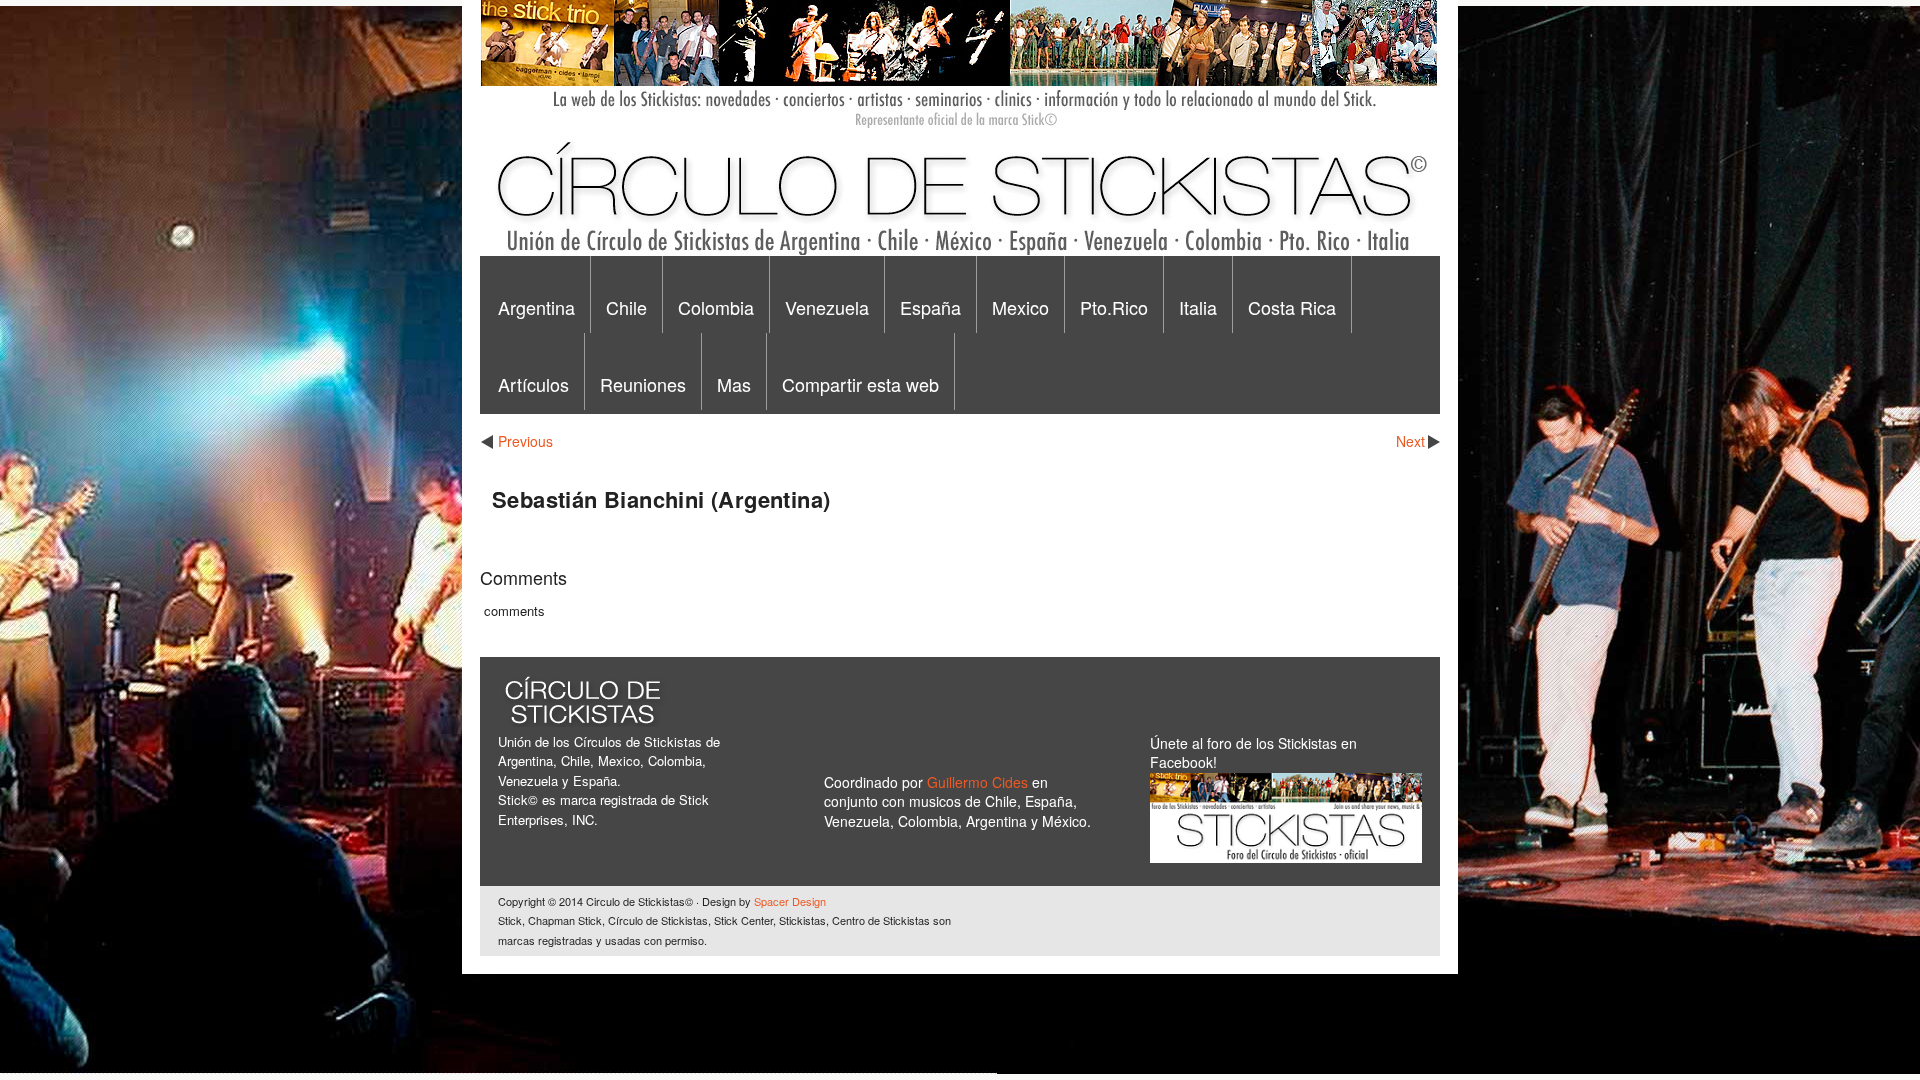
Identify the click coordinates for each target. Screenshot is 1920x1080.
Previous (525, 441)
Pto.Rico (1114, 307)
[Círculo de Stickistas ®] (958, 251)
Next (1410, 441)
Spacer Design (790, 901)
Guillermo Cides (979, 782)
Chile (626, 307)
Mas (734, 384)
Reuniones (643, 384)
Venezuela (827, 307)
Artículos (533, 384)
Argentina (536, 307)
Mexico (1020, 307)
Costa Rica (1292, 307)
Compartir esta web (860, 384)
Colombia (716, 307)
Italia (1198, 307)
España (930, 307)
